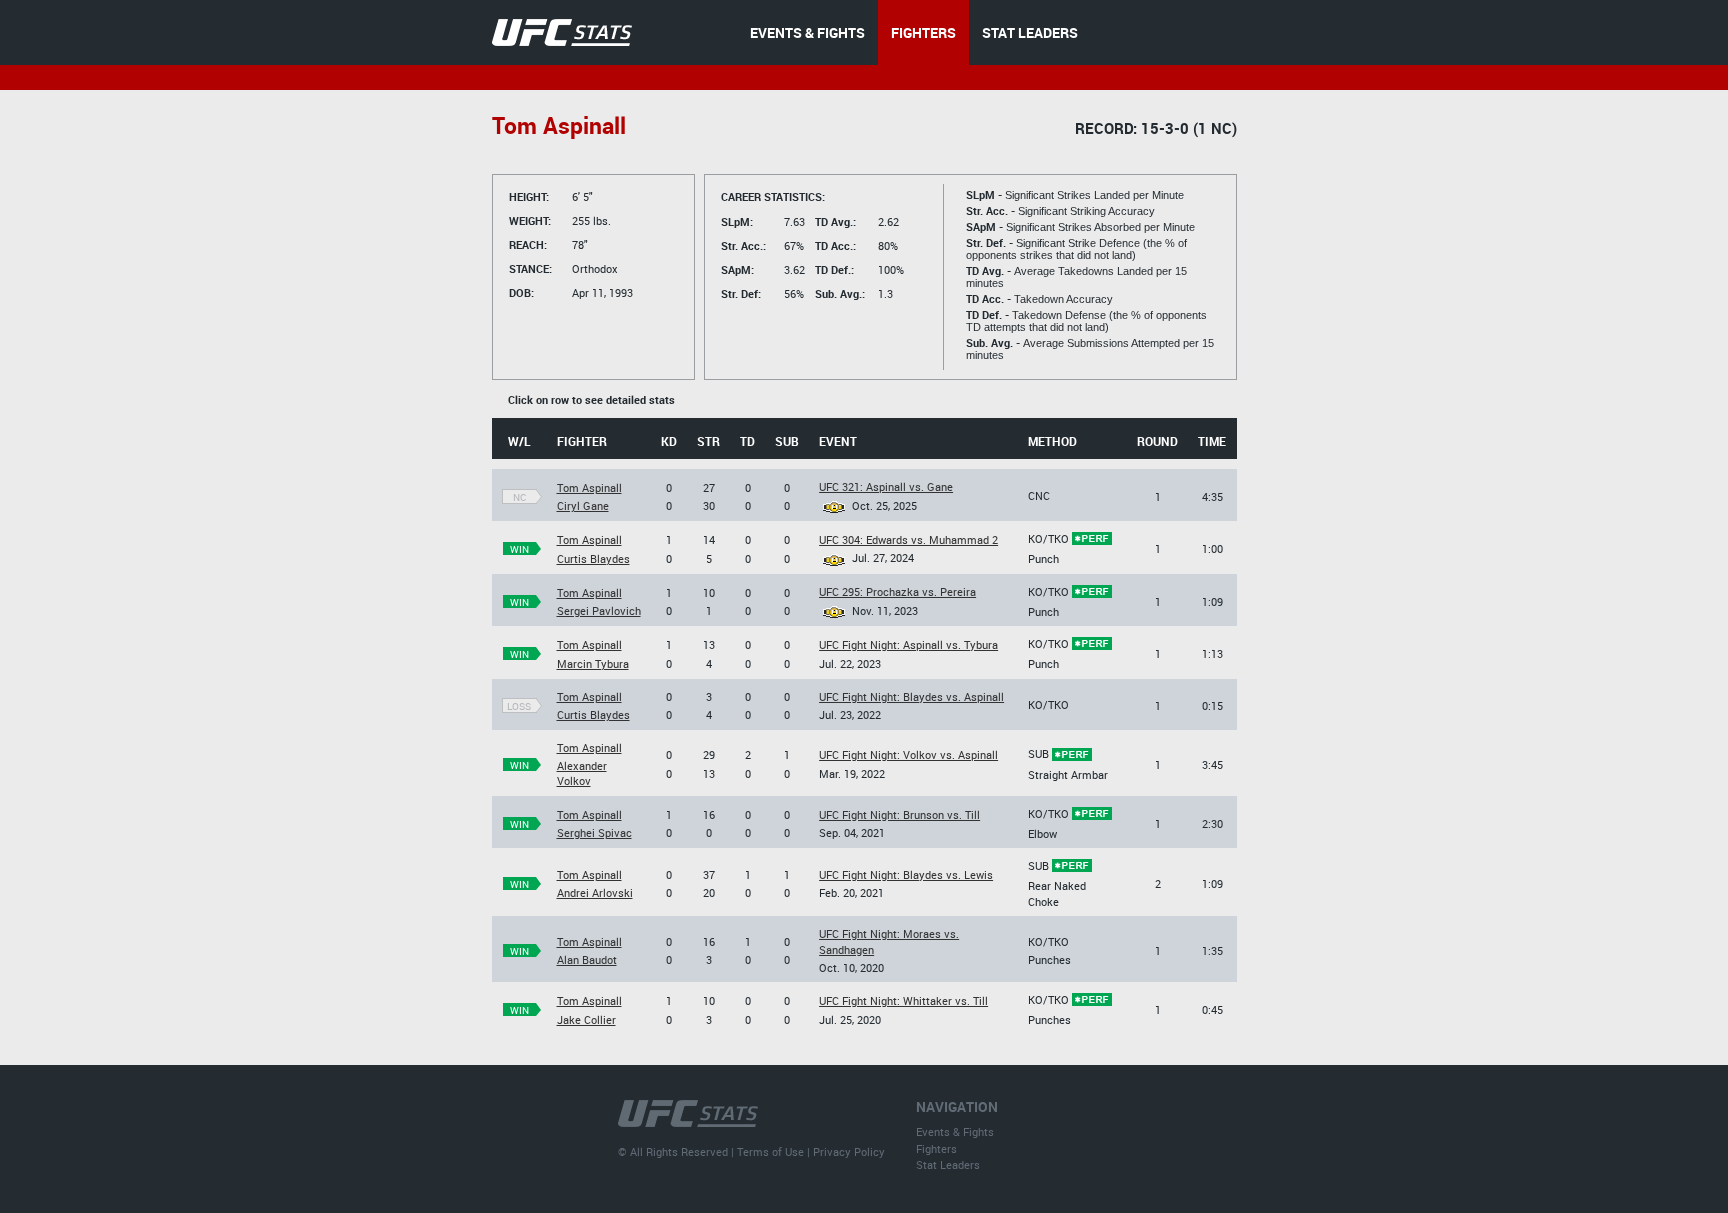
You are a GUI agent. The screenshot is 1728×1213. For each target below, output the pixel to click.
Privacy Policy (849, 1151)
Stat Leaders (948, 1164)
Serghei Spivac (594, 832)
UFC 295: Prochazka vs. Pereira (897, 591)
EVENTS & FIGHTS (807, 32)
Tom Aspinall (589, 487)
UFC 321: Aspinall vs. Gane (886, 486)
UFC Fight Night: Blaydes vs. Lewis (906, 874)
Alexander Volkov (582, 773)
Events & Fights (955, 1131)
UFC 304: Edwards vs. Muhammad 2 (908, 539)
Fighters (936, 1148)
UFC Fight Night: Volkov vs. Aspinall (908, 754)
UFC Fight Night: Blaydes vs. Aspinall (911, 696)
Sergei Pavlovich (599, 610)
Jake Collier (586, 1019)
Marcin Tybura (593, 663)
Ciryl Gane (583, 505)
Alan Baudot (587, 959)
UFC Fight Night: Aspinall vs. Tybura (908, 644)
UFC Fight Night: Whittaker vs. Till (903, 1000)
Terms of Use (770, 1151)
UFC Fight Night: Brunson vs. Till (899, 814)
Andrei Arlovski (595, 892)
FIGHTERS (923, 32)
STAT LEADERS (1030, 32)
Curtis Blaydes (593, 558)
